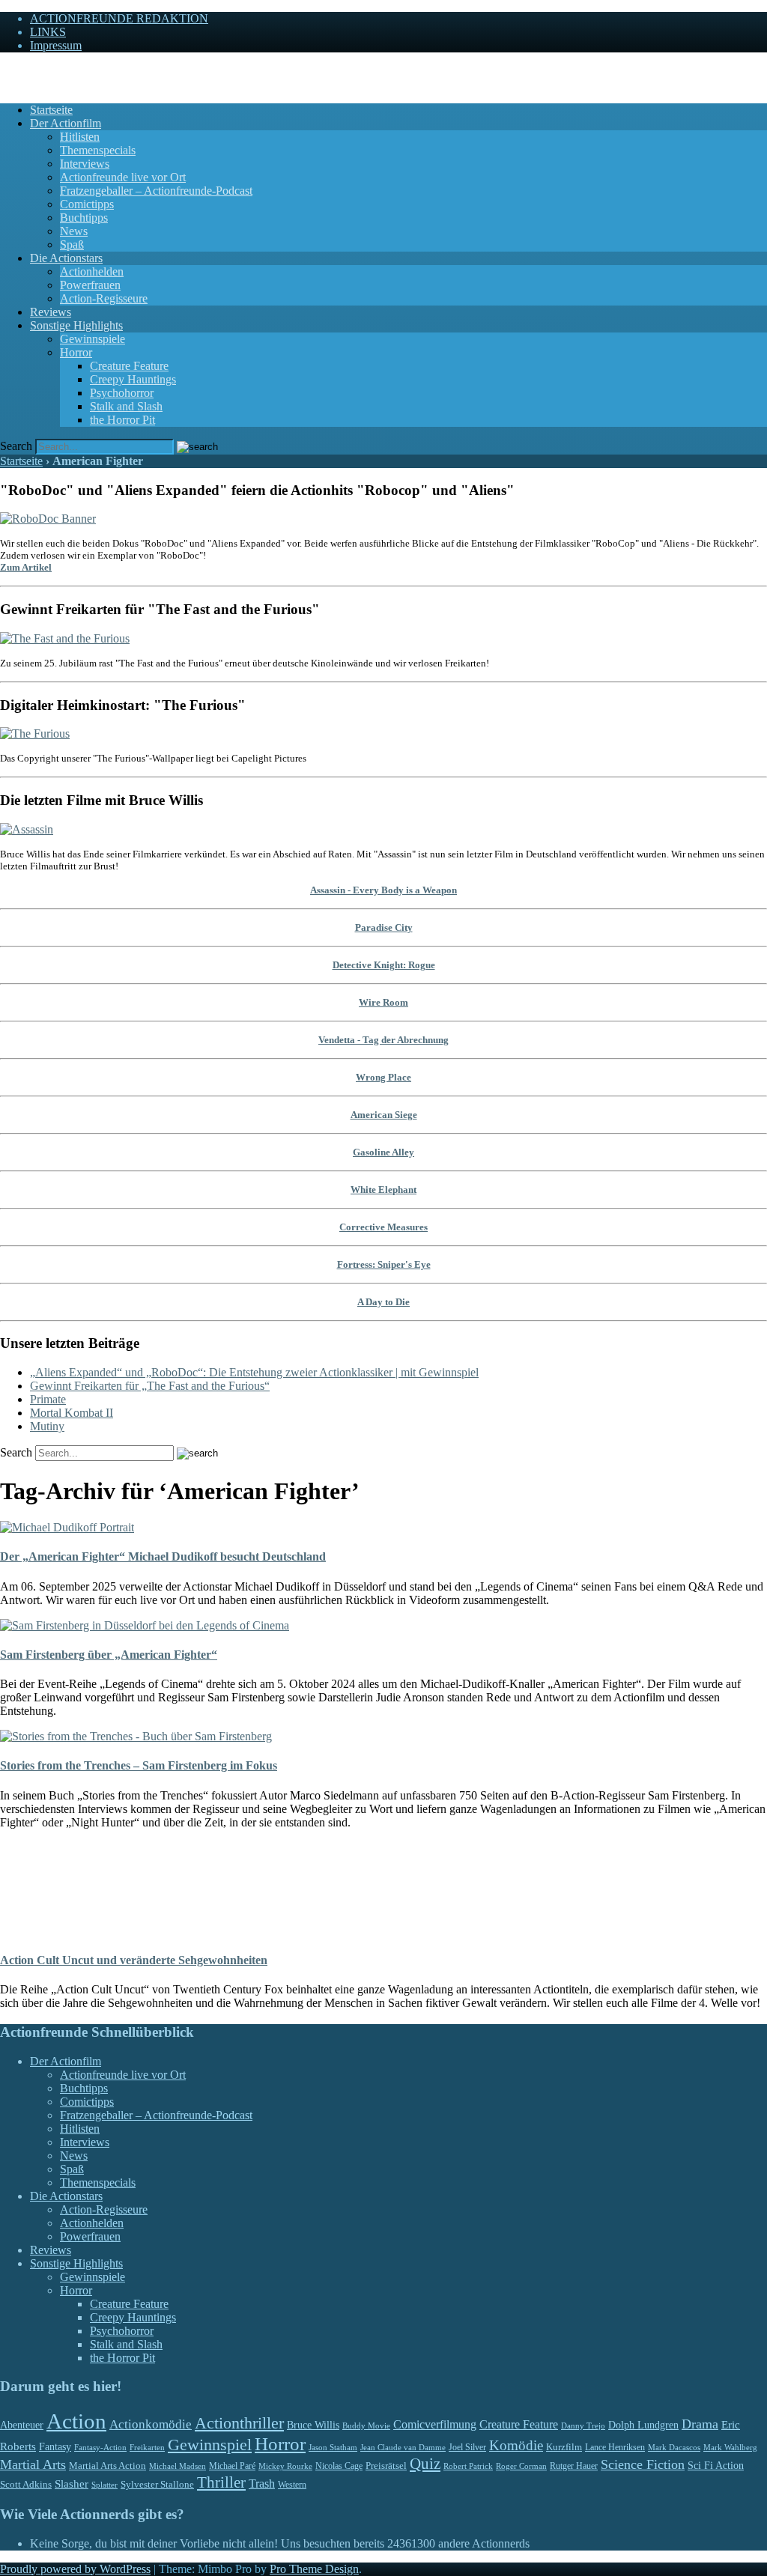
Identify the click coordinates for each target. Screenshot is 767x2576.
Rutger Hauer (574, 2466)
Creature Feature (129, 366)
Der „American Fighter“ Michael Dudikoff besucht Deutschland (163, 1556)
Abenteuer (22, 2425)
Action (76, 2421)
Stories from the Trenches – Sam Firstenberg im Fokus (139, 1765)
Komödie (516, 2445)
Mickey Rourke (285, 2466)
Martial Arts (33, 2464)
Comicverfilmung (435, 2424)
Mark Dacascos (674, 2447)
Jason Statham (333, 2447)
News (74, 231)
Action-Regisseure (104, 298)
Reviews (51, 312)
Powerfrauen (90, 285)
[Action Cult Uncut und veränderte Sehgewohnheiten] (31, 1931)
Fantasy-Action (100, 2447)
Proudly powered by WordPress (75, 2569)
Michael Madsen (178, 2466)
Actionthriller (239, 2423)
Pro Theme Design (314, 2569)
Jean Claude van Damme (403, 2447)
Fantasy (55, 2447)
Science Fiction (643, 2464)
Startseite (51, 110)
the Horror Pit (122, 420)
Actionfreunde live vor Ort (123, 177)
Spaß (72, 244)
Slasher (72, 2484)
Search (16, 446)
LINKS (48, 32)
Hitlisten (80, 137)
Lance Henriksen (615, 2447)
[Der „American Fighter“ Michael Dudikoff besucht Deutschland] (67, 1527)
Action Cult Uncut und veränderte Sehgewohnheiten (134, 1960)
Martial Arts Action (107, 2466)
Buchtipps (84, 218)
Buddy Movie (366, 2425)
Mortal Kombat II (72, 1413)
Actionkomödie (151, 2424)
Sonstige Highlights (76, 325)
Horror (76, 352)
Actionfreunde (34, 71)
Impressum (56, 45)
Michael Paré (232, 2466)
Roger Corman (521, 2466)
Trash (262, 2484)
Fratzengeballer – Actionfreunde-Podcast (156, 191)
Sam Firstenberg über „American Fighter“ (109, 1655)
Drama (700, 2424)
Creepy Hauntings (133, 379)
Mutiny (47, 1426)
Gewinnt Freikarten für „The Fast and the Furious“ (150, 1386)
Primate (48, 1399)
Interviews (85, 164)
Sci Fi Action (716, 2466)
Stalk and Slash (126, 406)
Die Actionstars (66, 258)
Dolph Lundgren (643, 2425)
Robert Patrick (468, 2466)
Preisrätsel (386, 2466)
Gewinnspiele (93, 339)
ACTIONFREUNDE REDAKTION (119, 18)
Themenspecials (98, 150)
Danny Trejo (583, 2425)
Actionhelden (92, 271)
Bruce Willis (313, 2425)
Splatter (104, 2485)
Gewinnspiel (210, 2445)
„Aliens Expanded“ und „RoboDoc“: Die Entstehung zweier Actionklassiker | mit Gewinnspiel (254, 1372)
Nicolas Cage (339, 2466)
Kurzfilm (564, 2447)
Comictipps (87, 204)
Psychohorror (122, 393)
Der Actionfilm (66, 123)
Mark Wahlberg (730, 2448)
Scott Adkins (26, 2485)
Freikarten (147, 2447)
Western (292, 2485)
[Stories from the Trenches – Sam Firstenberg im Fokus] (136, 1736)
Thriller (221, 2482)
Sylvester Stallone (157, 2485)
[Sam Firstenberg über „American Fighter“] (145, 1625)
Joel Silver (467, 2448)
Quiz (425, 2464)
